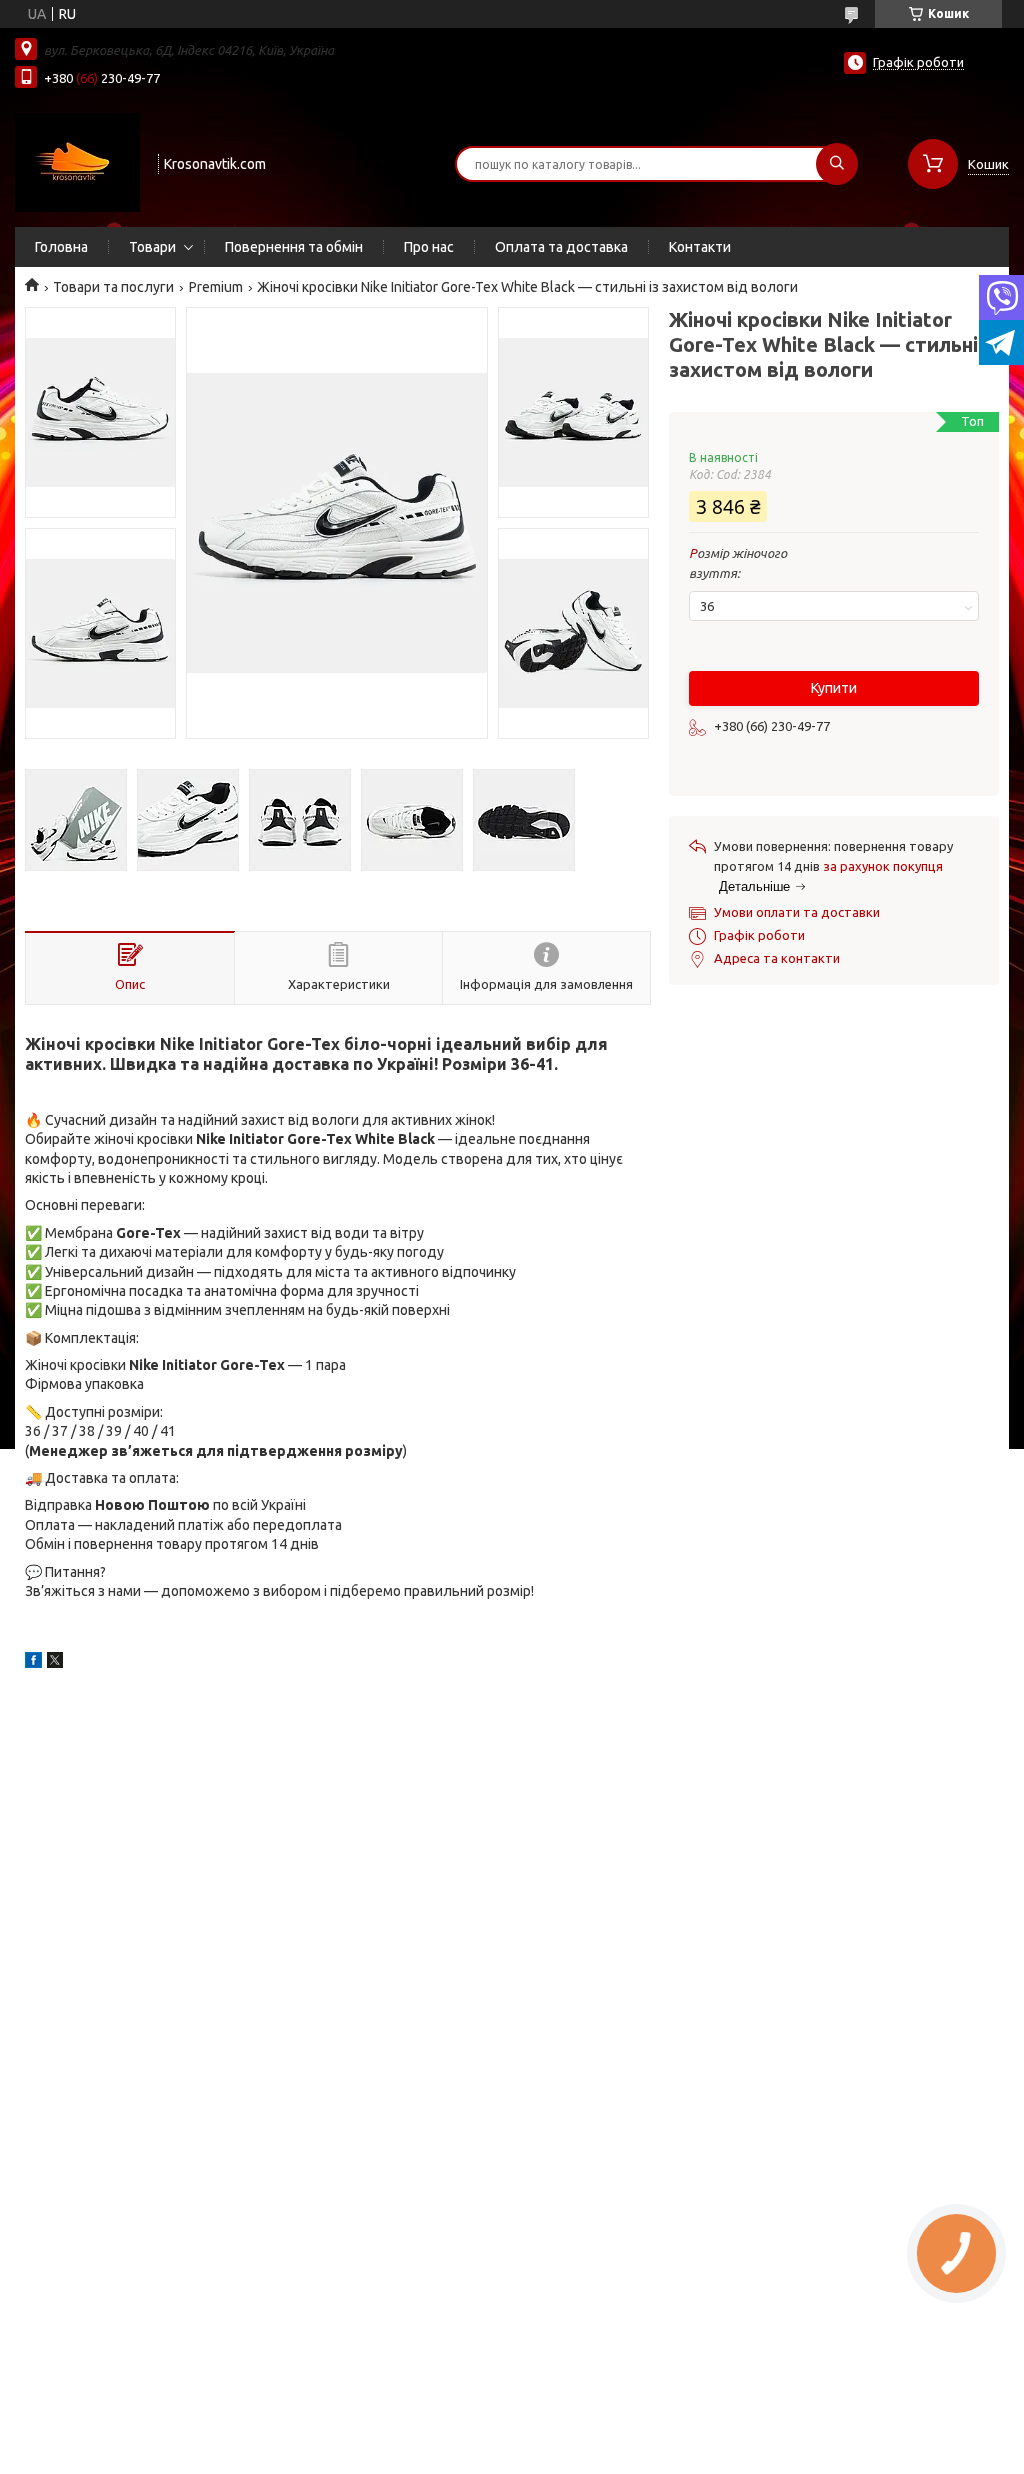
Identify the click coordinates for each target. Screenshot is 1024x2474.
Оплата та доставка (561, 247)
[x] (55, 1663)
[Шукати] (837, 164)
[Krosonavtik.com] (77, 162)
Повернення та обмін (294, 247)
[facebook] (33, 1663)
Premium (216, 287)
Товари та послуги (113, 287)
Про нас (429, 247)
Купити (834, 688)
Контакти (700, 247)
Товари (152, 247)
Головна (61, 247)
